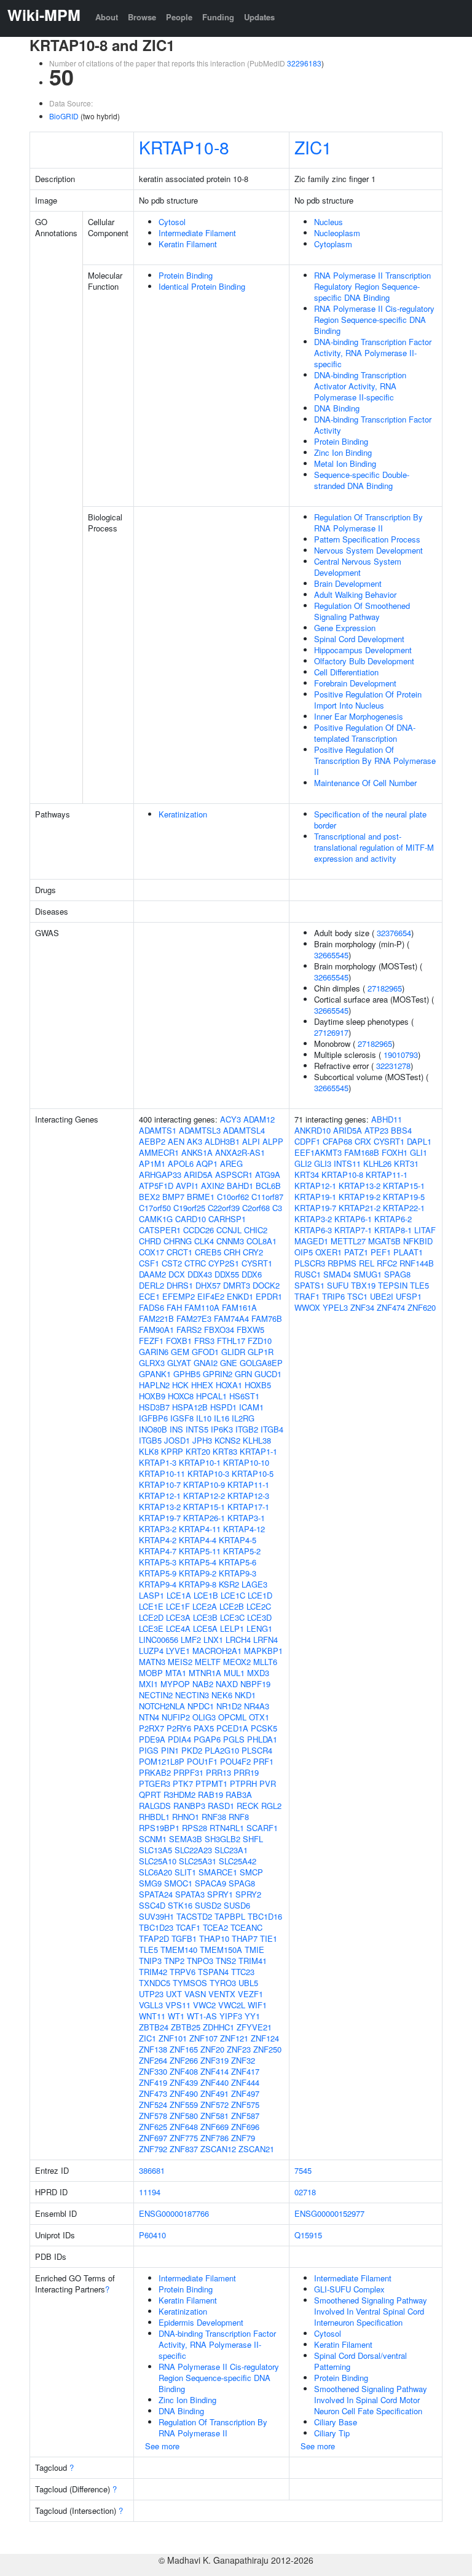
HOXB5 (258, 1385)
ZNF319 (214, 2060)
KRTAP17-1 (248, 1507)
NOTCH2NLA (162, 1706)
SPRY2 (248, 1894)
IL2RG (243, 1418)
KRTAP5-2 (242, 1551)
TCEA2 (215, 1927)
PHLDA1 (262, 1739)
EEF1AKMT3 (318, 1152)
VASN (195, 1994)
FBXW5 (250, 1330)
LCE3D (259, 1617)
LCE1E (151, 1606)
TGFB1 (184, 1938)
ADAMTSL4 (244, 1130)
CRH (232, 1252)
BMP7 (173, 1197)
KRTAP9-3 (238, 1573)
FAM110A (202, 1307)
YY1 (252, 2016)
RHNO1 (186, 1817)
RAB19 (210, 1795)
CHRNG (178, 1241)
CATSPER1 (160, 1230)
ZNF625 (153, 2127)
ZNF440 (214, 2082)
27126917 (331, 1032)
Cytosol (172, 222)
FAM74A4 (231, 1318)
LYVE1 (178, 1651)
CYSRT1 (257, 1263)
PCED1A (232, 1728)
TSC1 (357, 1296)
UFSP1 (409, 1296)
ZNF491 (214, 2093)
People (179, 17)
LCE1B (206, 1595)
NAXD (227, 1684)
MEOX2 (237, 1662)
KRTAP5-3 (158, 1562)
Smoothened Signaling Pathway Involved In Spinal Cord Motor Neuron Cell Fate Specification (371, 2400)
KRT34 (307, 1175)
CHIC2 (256, 1230)
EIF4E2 (211, 1296)
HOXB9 (152, 1396)
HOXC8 (181, 1396)
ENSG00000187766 (174, 2213)
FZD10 (260, 1341)
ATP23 (376, 1130)
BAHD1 (240, 1186)
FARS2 (189, 1330)
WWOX (307, 1307)
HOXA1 (229, 1385)
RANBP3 (189, 1806)
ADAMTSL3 (200, 1130)
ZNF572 (214, 2105)
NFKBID (418, 1241)
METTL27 (348, 1241)
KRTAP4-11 (200, 1529)
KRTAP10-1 (200, 1462)
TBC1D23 (156, 1927)
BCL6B (268, 1186)
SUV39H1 (156, 1916)
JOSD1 (177, 1440)
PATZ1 (356, 1252)
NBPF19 (255, 1684)
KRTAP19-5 (404, 1197)
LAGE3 (254, 1584)
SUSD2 (208, 1905)
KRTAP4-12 (244, 1529)
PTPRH (243, 1783)
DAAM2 (152, 1274)
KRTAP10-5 (253, 1473)
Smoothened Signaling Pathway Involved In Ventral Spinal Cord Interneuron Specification (371, 2311)
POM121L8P (162, 1761)
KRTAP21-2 (360, 1208)
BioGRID (64, 116)
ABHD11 (387, 1119)
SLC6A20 (155, 1872)
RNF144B (417, 1263)
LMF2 (191, 1640)
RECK (248, 1806)
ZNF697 (153, 2138)
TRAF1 (307, 1296)
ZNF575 (245, 2105)
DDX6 (252, 1274)
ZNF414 (214, 2071)
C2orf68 (256, 1208)
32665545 (331, 955)
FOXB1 (179, 1341)
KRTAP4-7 (158, 1551)
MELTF (208, 1662)
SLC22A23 (193, 1850)
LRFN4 (265, 1640)
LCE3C (232, 1617)
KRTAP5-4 (198, 1562)
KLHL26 (377, 1163)
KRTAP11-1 (248, 1485)
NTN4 (149, 1717)
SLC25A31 (198, 1861)
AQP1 (207, 1163)
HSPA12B (190, 1407)
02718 (305, 2192)
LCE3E (151, 1628)
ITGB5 (150, 1440)
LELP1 (232, 1628)
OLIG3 (204, 1717)
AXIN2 (213, 1186)
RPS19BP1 (159, 1828)
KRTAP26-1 (204, 1518)
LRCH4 (238, 1640)
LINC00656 (159, 1640)
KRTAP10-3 (208, 1473)
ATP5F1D (156, 1186)
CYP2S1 (224, 1263)
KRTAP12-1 (160, 1496)
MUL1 (234, 1673)
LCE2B (232, 1606)
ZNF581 (214, 2116)
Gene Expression (345, 628)
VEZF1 (250, 1994)
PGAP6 (207, 1739)
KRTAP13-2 (160, 1507)
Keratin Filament (188, 244)
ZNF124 (265, 2038)
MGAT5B (384, 1241)
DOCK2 (266, 1285)
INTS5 (197, 1429)
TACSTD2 (194, 1916)
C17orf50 (155, 1208)
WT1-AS (202, 2016)
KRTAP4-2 (158, 1540)
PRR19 (246, 1772)
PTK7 (183, 1783)
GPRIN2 (218, 1374)
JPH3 (202, 1440)
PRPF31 (188, 1772)
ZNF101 (173, 2038)
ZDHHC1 (218, 2027)
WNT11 (152, 2016)
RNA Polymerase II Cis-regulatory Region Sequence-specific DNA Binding (374, 320)
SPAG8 (242, 1883)
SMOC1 (178, 1883)
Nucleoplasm (337, 233)
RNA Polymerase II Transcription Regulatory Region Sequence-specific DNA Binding (372, 286)
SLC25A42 (238, 1861)
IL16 (222, 1418)
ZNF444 (245, 2082)
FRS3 (204, 1341)
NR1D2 (229, 1706)
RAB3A (239, 1795)
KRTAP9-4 (158, 1584)
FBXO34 (219, 1330)
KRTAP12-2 (204, 1496)
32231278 (393, 1066)
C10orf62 (233, 1197)
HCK (180, 1385)
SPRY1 (220, 1894)
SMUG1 (368, 1274)
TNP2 (174, 1961)
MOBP (151, 1673)
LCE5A (205, 1628)
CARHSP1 (227, 1219)
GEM (180, 1352)
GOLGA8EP (261, 1363)
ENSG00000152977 (329, 2213)
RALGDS (155, 1806)
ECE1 (149, 1296)
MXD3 (258, 1673)
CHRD (150, 1241)
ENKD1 (240, 1296)
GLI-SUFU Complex (349, 2289)
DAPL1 (419, 1141)
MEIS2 (180, 1662)
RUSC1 (308, 1274)
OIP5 (304, 1252)
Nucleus (328, 222)
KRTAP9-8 (198, 1584)
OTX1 (259, 1717)
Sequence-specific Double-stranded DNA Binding (362, 480)
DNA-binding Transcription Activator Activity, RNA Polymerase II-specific (360, 386)
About (107, 17)
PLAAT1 (408, 1252)
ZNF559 (184, 2105)
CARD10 (191, 1219)
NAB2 (203, 1684)
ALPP (273, 1141)
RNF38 (214, 1817)
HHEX (202, 1385)
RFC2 (387, 1263)
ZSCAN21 (256, 2149)
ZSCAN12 (218, 2149)
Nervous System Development (368, 550)
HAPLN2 (154, 1385)
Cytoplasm (333, 244)
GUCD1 (268, 1374)
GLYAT (179, 1363)
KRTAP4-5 (238, 1540)
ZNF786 (214, 2138)
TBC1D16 (265, 1916)
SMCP (251, 1872)
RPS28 (195, 1828)
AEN (176, 1141)
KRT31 (406, 1163)
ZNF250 (267, 2049)
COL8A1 (262, 1241)
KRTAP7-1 (353, 1230)
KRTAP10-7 (160, 1485)
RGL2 (271, 1806)
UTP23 (151, 1994)
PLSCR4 (257, 1750)
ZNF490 (184, 2093)
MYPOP (175, 1684)
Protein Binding (186, 275)
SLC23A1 (231, 1850)
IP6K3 (222, 1429)
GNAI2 (206, 1363)
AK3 (195, 1141)
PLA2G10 (222, 1750)
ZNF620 (422, 1307)
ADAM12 (259, 1119)
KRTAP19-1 (315, 1197)
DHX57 (208, 1285)
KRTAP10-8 (184, 147)
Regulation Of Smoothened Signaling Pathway (362, 611)
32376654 (394, 933)
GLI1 (419, 1152)
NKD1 (245, 1695)
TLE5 (148, 1950)
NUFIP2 (176, 1717)
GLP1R (261, 1352)
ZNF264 (153, 2060)
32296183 (304, 63)
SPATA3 (190, 1894)
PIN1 (170, 1750)
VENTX (222, 1994)
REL (367, 1263)
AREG (231, 1163)
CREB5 (208, 1252)
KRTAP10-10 (246, 1462)
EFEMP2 (179, 1296)
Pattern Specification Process (367, 539)
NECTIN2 (156, 1695)
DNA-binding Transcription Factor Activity (373, 425)
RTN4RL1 (227, 1828)
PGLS (234, 1739)
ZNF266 (184, 2060)
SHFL (253, 1839)
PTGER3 (155, 1783)
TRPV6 (183, 1972)
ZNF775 (184, 2138)
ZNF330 (153, 2071)
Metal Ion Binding (345, 463)
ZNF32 (243, 2060)
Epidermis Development (201, 2322)
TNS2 (226, 1961)
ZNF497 (245, 2093)
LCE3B (205, 1617)
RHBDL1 (154, 1817)
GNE (229, 1363)
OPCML (232, 1717)
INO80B (153, 1429)
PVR (268, 1783)
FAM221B (156, 1318)
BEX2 (149, 1197)
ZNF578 (153, 2116)
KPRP (172, 1451)
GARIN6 (154, 1352)
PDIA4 (179, 1739)
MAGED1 (311, 1241)
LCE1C (233, 1595)
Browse (142, 17)
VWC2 (204, 2005)
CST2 (172, 1263)
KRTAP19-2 (360, 1197)
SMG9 (150, 1883)
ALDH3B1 (222, 1141)
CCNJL (229, 1230)
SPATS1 (309, 1285)
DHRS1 (180, 1285)
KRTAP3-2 (158, 1529)
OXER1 (328, 1252)
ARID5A (198, 1175)
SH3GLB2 (222, 1839)
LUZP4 (151, 1651)
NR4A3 (257, 1706)
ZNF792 (153, 2149)
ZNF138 (153, 2049)
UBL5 (248, 1983)
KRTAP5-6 (238, 1562)
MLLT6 (265, 1662)
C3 (277, 1208)
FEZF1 (151, 1341)
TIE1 (269, 1938)
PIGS (149, 1750)
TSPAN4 (213, 1972)
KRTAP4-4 (198, 1540)
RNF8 (239, 1817)
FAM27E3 (194, 1318)
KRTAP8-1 (393, 1230)
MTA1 (176, 1673)
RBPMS (342, 1263)
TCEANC (246, 1927)
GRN (243, 1374)
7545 (303, 2170)
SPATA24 (156, 1894)
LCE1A (179, 1595)
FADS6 (151, 1307)
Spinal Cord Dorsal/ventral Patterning (360, 2361)
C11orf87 (267, 1197)
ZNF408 (184, 2071)
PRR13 (218, 1772)
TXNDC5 (155, 1983)
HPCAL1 (211, 1396)
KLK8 (149, 1451)
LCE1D (260, 1595)
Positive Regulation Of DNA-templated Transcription (365, 733)
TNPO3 (200, 1961)
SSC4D (152, 1905)
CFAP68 (337, 1141)
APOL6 (181, 1163)
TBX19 (363, 1285)
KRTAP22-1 (404, 1208)
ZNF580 (184, 2116)
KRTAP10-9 (204, 1485)
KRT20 (198, 1451)
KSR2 (229, 1584)
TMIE (254, 1950)
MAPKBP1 (263, 1651)
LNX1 (213, 1640)
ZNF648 (184, 2127)
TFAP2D (154, 1938)
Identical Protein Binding (202, 286)
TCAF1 (188, 1927)
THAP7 (245, 1938)
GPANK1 (155, 1374)
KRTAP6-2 (393, 1219)
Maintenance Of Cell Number (365, 783)
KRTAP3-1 (246, 1518)
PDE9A (152, 1739)
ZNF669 (214, 2127)
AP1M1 (152, 1163)
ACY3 (230, 1119)
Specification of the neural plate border (370, 820)
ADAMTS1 (158, 1130)
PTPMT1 (211, 1783)
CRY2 (253, 1252)
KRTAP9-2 (198, 1573)
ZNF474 (391, 1307)
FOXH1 (395, 1152)
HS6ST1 (244, 1396)
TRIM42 (153, 1972)
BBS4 (401, 1130)
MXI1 (148, 1684)
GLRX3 (152, 1363)
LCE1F (178, 1606)
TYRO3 (223, 1983)
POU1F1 (202, 1761)
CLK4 (204, 1241)
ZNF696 (245, 2127)
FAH (174, 1307)
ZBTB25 (186, 2027)
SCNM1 (153, 1839)
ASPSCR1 (234, 1175)
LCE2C (259, 1606)
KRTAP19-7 (160, 1518)
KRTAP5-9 (158, 1573)
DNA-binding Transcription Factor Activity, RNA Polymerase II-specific (373, 353)
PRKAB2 (155, 1772)
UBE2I (382, 1296)
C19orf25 (189, 1208)
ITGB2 (247, 1429)
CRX (363, 1141)
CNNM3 (230, 1241)
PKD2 (192, 1750)
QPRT (150, 1795)
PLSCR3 (310, 1263)
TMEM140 (179, 1950)
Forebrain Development (355, 683)
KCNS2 (227, 1440)
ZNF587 (245, 2116)
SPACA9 (210, 1883)
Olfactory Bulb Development (364, 661)
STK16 (180, 1905)
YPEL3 (335, 1307)
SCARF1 (262, 1828)
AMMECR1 (159, 1152)
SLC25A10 (158, 1861)
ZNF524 (153, 2105)
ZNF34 (362, 1307)
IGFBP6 (153, 1418)
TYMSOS (190, 1983)
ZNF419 (153, 2082)
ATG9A (268, 1175)
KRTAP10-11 (162, 1473)
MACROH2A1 (217, 1651)
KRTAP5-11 (200, 1551)
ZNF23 (239, 2049)
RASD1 (221, 1806)
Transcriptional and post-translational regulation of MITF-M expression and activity (374, 847)
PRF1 (263, 1761)
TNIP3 (150, 1961)
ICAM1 (251, 1407)
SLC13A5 (155, 1850)
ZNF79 (243, 2138)
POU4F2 (235, 1761)
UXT (174, 1994)
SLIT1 (185, 1872)
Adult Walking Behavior (355, 594)
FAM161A (239, 1307)
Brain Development (348, 583)
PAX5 (204, 1728)
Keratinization (183, 814)
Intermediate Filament (197, 233)
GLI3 (323, 1163)
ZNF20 (212, 2049)
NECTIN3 (192, 1695)
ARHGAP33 (160, 1175)
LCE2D (151, 1617)
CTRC (195, 1263)
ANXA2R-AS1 (240, 1152)
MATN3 (152, 1662)
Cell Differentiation (346, 672)
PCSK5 (264, 1728)
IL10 (204, 1418)
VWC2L (232, 2005)
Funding (218, 17)
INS (176, 1429)
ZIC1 (313, 147)
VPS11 (178, 2005)
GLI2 (303, 1163)
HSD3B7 (154, 1407)
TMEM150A (221, 1950)
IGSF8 (182, 1418)
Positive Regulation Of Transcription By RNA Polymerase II (375, 761)
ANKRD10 (313, 1130)
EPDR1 (269, 1296)
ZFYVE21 (254, 2027)
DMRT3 (237, 1285)
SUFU (338, 1285)
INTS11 (347, 1163)
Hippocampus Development (363, 650)
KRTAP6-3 (313, 1230)
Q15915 (308, 2235)
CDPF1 (307, 1141)
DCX (177, 1274)
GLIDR (233, 1352)
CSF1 (149, 1263)
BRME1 (201, 1197)
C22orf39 (224, 1208)
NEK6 (222, 1695)
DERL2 (151, 1285)
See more (162, 2446)
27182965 (385, 988)
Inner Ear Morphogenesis (359, 716)
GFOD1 (205, 1352)
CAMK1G (156, 1219)
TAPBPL (230, 1916)
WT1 (176, 2016)
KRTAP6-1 (353, 1219)
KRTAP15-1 (204, 1507)
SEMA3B (186, 1839)
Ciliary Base (336, 2422)
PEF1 (381, 1252)
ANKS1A (197, 1152)
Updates (259, 17)
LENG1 (259, 1628)
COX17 (151, 1252)
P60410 (152, 2235)
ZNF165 (184, 2049)
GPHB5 (187, 1374)
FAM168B (362, 1152)
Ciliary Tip (332, 2433)
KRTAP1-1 (258, 1451)
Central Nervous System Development (358, 567)
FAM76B (267, 1318)
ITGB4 (272, 1429)
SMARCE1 (218, 1872)
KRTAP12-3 (248, 1496)
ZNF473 (153, 2093)
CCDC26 (199, 1230)
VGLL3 (151, 2005)
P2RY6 (179, 1728)
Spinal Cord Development (359, 639)
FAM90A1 (156, 1330)
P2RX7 (151, 1728)
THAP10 (214, 1938)
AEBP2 (152, 1141)
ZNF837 (184, 2149)
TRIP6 (333, 1296)
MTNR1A (205, 1673)
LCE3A (178, 1617)
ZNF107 (203, 2038)
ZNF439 (184, 2082)
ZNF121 (234, 2038)
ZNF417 (245, 2071)
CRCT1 (179, 1252)
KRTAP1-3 (158, 1462)
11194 (150, 2192)
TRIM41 (253, 1961)
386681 (152, 2170)
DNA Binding (337, 408)
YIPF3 (231, 2016)
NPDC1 (201, 1706)
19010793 (401, 1055)
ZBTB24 (154, 2027)
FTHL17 (231, 1341)
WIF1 (257, 2005)
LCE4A (178, 1628)
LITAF (425, 1230)
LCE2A (205, 1606)
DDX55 (227, 1274)
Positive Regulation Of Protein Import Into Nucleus (368, 700)
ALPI (251, 1141)
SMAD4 (337, 1274)
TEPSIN (393, 1285)
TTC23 (243, 1972)
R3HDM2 (179, 1795)
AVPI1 (187, 1186)
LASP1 (151, 1595)
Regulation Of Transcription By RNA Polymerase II (368, 523)
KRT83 (225, 1451)
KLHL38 (257, 1440)
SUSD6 (237, 1905)
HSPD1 (223, 1407)
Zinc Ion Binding (343, 452)
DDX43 (200, 1274)
